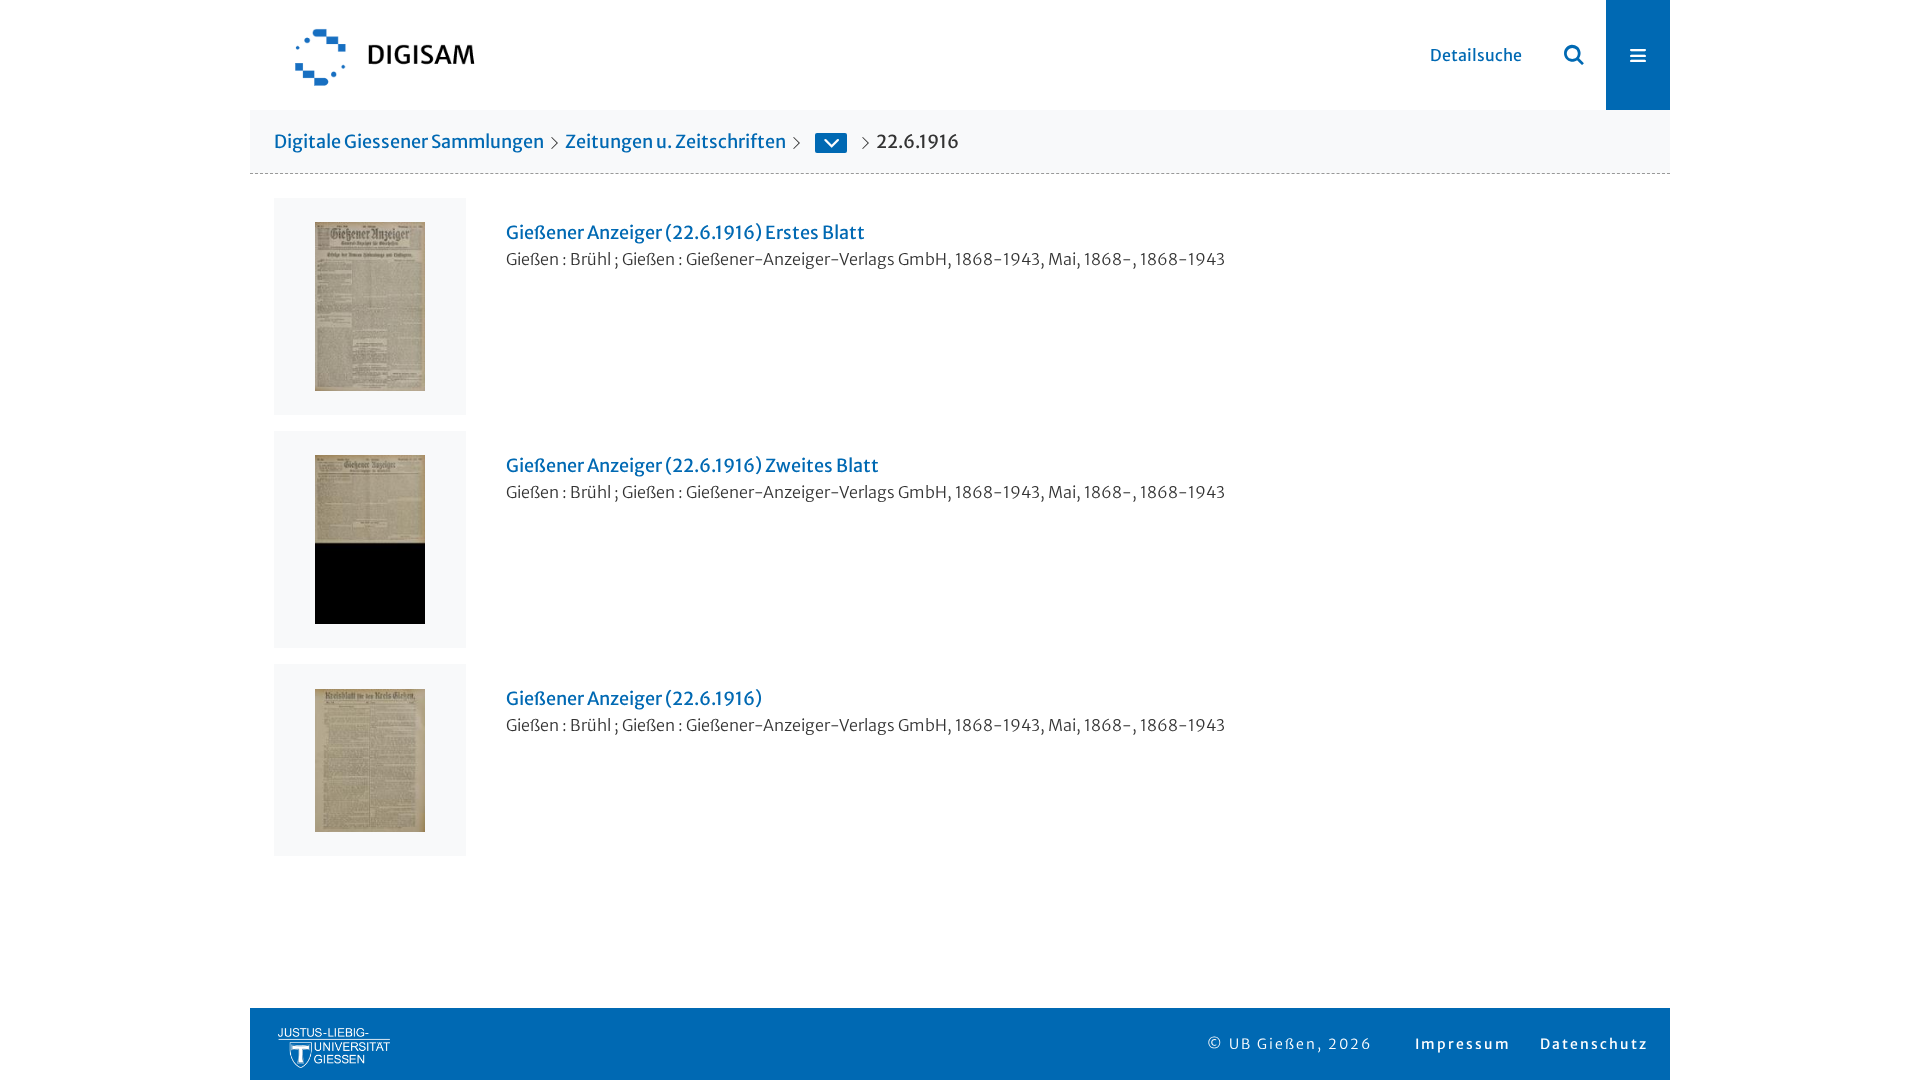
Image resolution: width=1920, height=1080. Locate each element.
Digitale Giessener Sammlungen (409, 141)
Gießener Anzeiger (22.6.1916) (634, 699)
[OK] (1574, 55)
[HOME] (375, 55)
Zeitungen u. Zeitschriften (675, 141)
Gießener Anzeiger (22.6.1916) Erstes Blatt (685, 233)
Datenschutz (1594, 1044)
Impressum (1463, 1044)
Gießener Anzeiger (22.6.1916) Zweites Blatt (692, 466)
